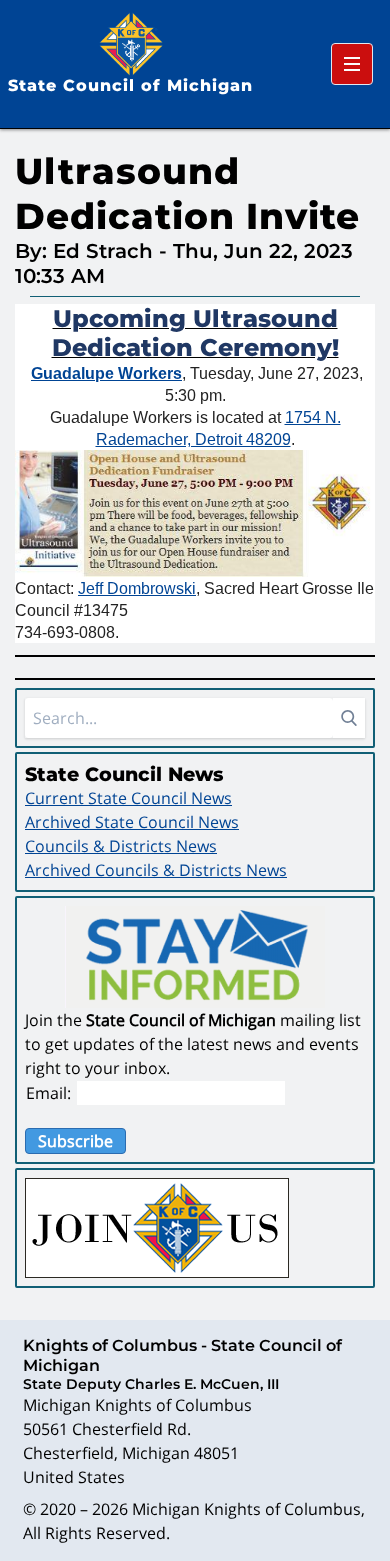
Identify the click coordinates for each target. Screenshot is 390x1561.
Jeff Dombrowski (137, 588)
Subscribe (75, 1141)
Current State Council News (128, 798)
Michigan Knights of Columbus (246, 1509)
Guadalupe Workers (106, 373)
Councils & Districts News (121, 846)
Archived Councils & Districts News (156, 870)
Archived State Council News (132, 822)
